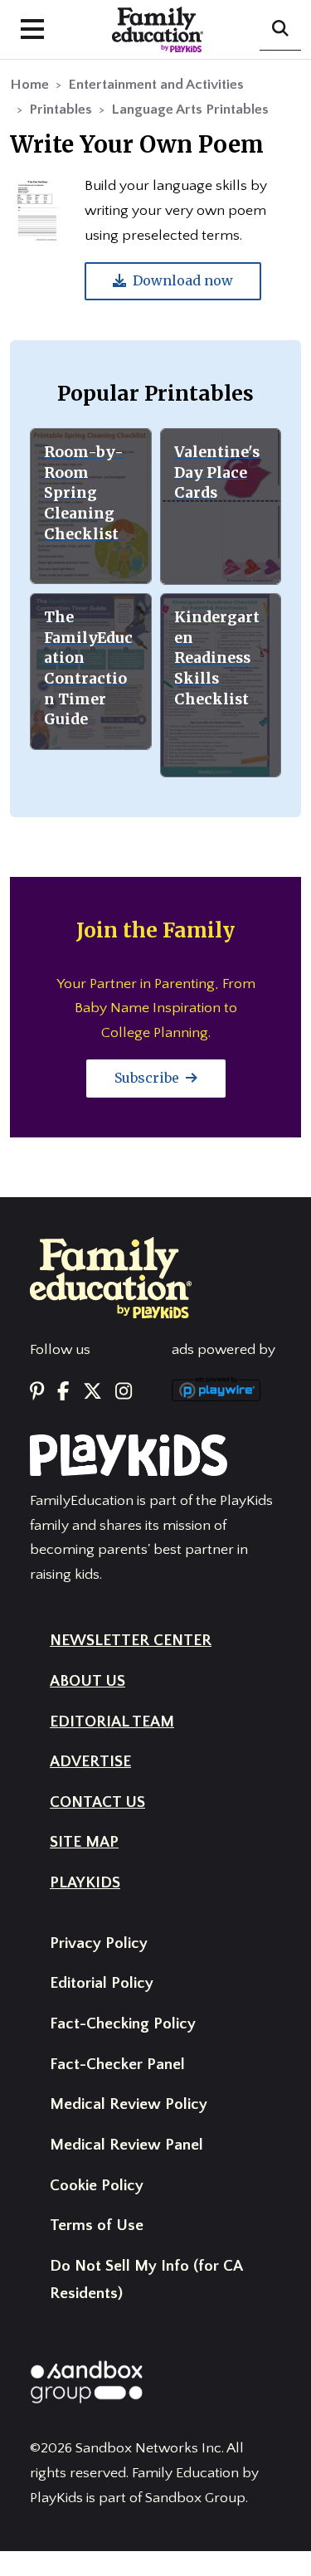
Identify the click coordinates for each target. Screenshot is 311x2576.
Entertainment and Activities (156, 85)
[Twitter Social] (92, 1392)
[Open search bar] (280, 30)
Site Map (84, 1842)
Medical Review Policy (129, 2104)
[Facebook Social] (63, 1392)
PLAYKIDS (85, 1883)
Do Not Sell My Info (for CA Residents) (146, 2280)
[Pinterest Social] (37, 1392)
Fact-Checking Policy (123, 2024)
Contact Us (97, 1802)
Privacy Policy (99, 1943)
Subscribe (148, 1078)
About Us (87, 1681)
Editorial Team (112, 1722)
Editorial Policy (102, 1983)
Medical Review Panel (126, 2145)
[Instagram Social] (124, 1392)
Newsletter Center (131, 1641)
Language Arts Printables (190, 110)
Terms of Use (97, 2225)
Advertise (90, 1762)
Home (29, 85)
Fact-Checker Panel (117, 2065)
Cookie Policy (97, 2186)
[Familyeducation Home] (111, 1277)
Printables (61, 110)
